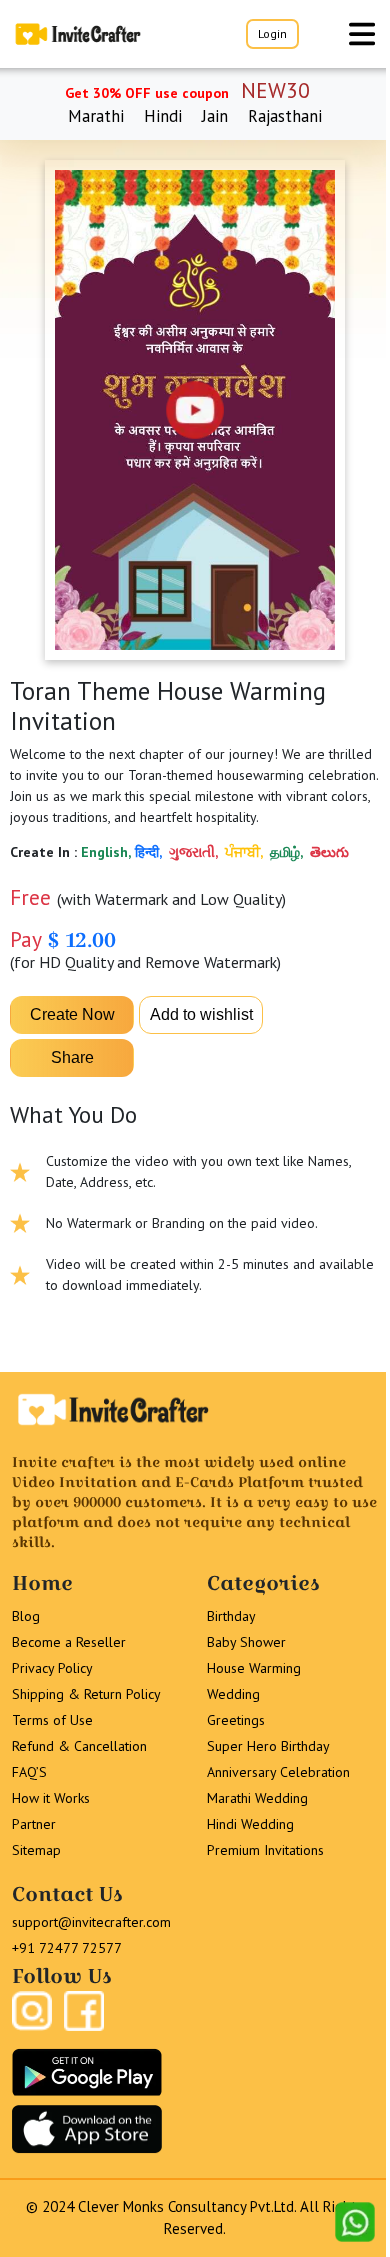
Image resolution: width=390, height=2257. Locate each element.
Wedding (233, 1694)
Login (272, 33)
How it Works (51, 1798)
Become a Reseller (69, 1642)
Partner (34, 1824)
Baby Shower (246, 1642)
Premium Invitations (265, 1850)
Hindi (163, 116)
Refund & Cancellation (79, 1746)
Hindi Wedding (250, 1824)
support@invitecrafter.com (91, 1922)
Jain (215, 116)
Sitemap (36, 1850)
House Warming (254, 1668)
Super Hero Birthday (268, 1746)
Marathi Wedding (257, 1798)
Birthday (231, 1616)
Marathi (96, 116)
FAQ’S (29, 1772)
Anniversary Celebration (278, 1772)
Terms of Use (52, 1720)
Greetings (236, 1720)
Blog (26, 1616)
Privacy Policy (52, 1668)
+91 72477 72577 (67, 1948)
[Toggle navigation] (362, 34)
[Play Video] (195, 410)
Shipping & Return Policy (86, 1694)
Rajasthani (285, 116)
